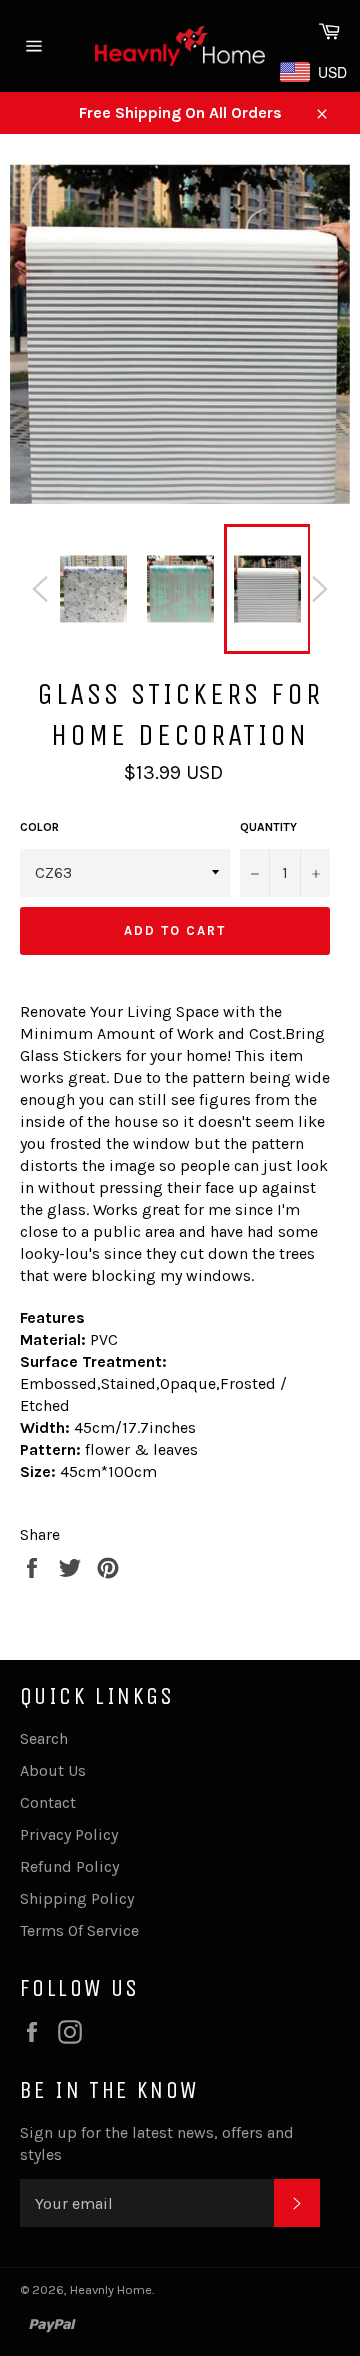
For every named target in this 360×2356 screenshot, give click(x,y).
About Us (53, 1770)
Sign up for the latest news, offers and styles (157, 2143)
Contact (48, 1802)
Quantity (268, 827)
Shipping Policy (77, 1898)
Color (39, 827)
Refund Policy (69, 1866)
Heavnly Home (111, 2289)
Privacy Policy (69, 1834)
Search (44, 1738)
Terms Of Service (79, 1930)
